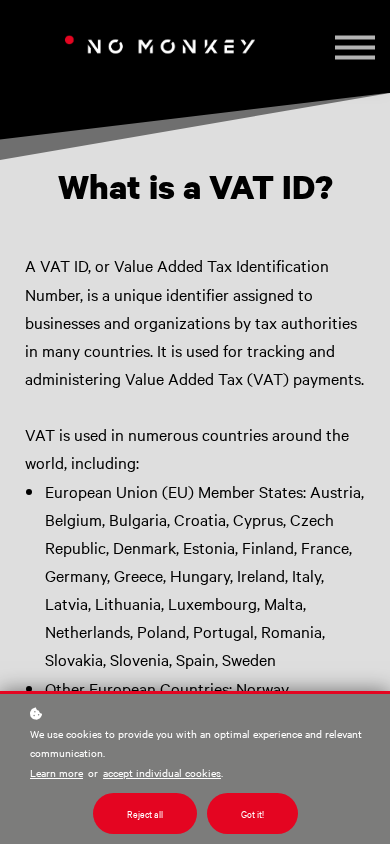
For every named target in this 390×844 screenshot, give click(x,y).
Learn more (56, 772)
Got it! (252, 813)
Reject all (145, 813)
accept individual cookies (162, 772)
